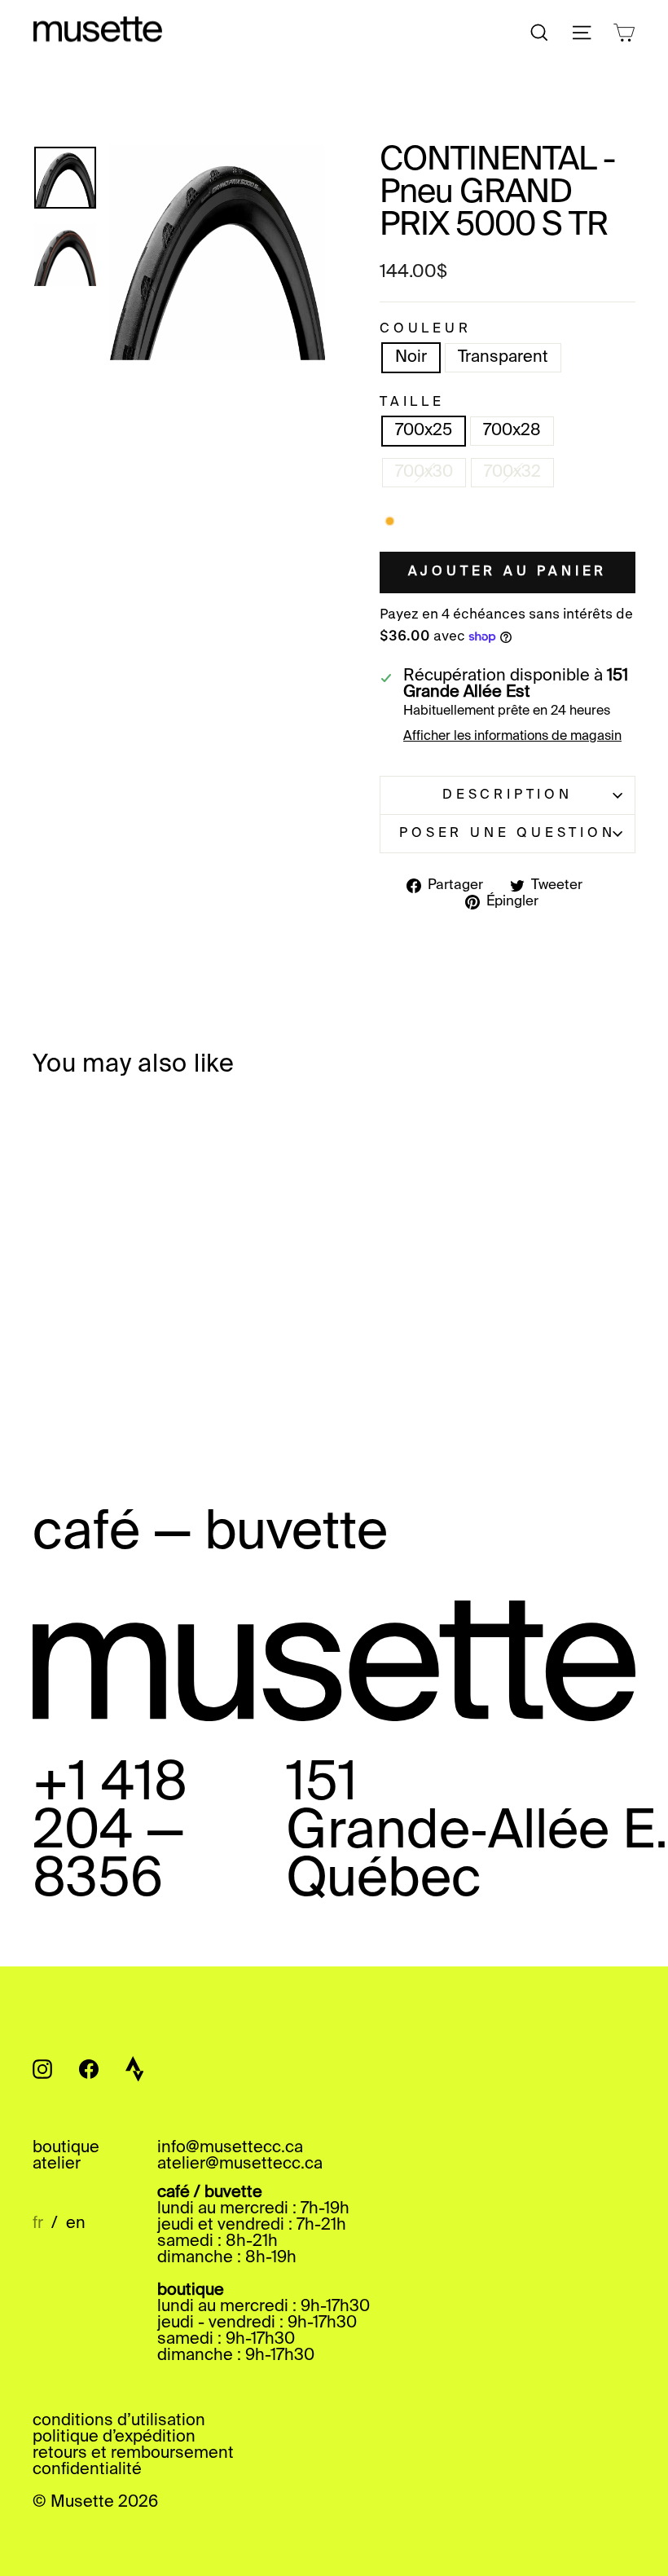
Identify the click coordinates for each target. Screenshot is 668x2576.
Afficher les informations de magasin (512, 737)
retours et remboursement (133, 2454)
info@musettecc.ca (230, 2148)
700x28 (512, 431)
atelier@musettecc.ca (240, 2164)
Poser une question (507, 834)
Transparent (503, 358)
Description (508, 795)
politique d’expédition (114, 2437)
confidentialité (87, 2470)
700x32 (512, 473)
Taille (412, 403)
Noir (411, 358)
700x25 (424, 431)
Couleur (426, 329)
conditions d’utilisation (119, 2421)
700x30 (424, 473)
